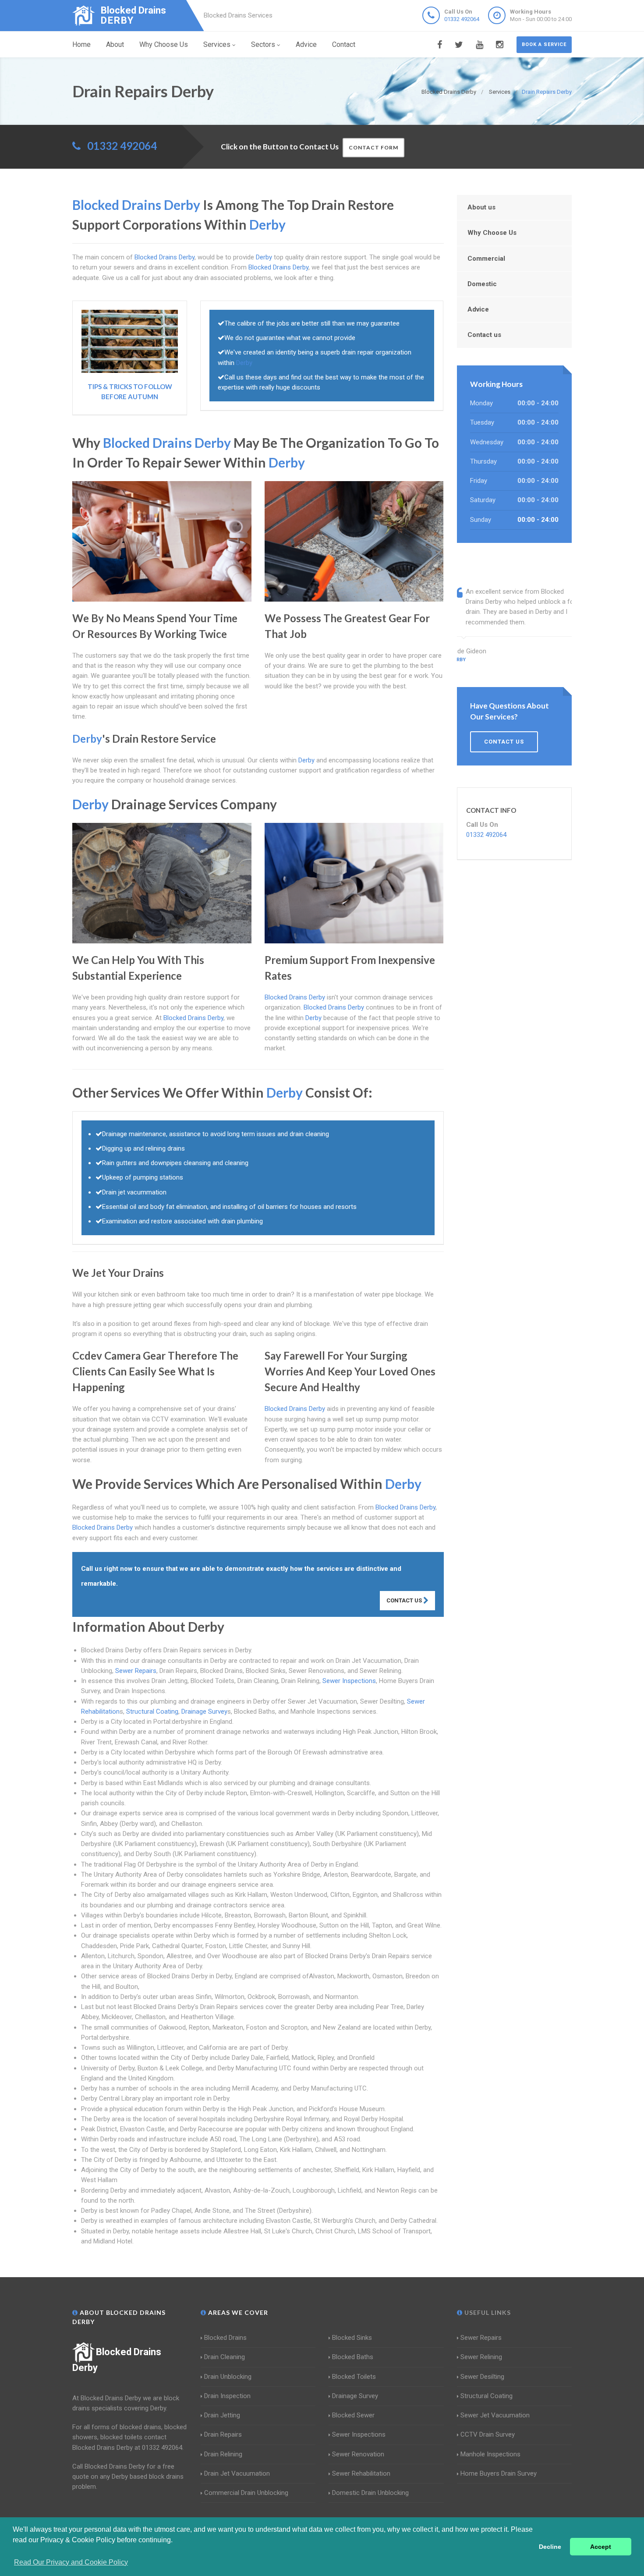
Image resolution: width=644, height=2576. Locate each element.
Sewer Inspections (349, 1681)
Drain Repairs (223, 2434)
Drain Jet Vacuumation (237, 2473)
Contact (344, 44)
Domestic (482, 284)
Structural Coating (152, 1711)
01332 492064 (462, 19)
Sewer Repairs (136, 1671)
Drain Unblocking (228, 2377)
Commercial (486, 259)
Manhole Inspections (490, 2454)
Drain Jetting (222, 2415)
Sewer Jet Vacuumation (495, 2415)
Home (81, 44)
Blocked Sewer (353, 2415)
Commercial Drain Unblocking (246, 2493)
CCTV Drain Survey (488, 2434)
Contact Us (405, 1600)
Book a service (544, 44)
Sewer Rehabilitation (361, 2473)
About (115, 44)
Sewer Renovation (358, 2454)
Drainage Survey (204, 1711)
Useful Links (487, 2312)
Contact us (484, 335)
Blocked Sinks (352, 2338)
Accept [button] (601, 2547)
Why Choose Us (164, 44)
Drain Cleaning (225, 2357)
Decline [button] (550, 2547)
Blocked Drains (225, 2338)
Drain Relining (223, 2454)
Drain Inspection (227, 2396)
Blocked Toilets (354, 2377)
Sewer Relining (481, 2357)
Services (217, 44)
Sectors (263, 44)
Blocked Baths (353, 2357)
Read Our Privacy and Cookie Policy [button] (71, 2562)
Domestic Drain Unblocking (370, 2493)
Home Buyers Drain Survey (499, 2473)
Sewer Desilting (482, 2377)
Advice (306, 44)
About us (481, 207)
